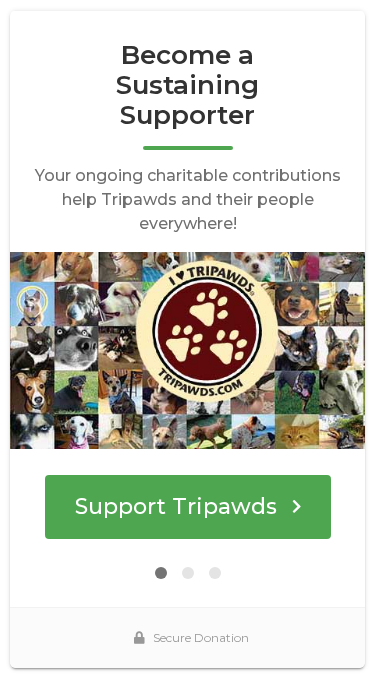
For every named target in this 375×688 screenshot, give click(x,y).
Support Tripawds (176, 506)
